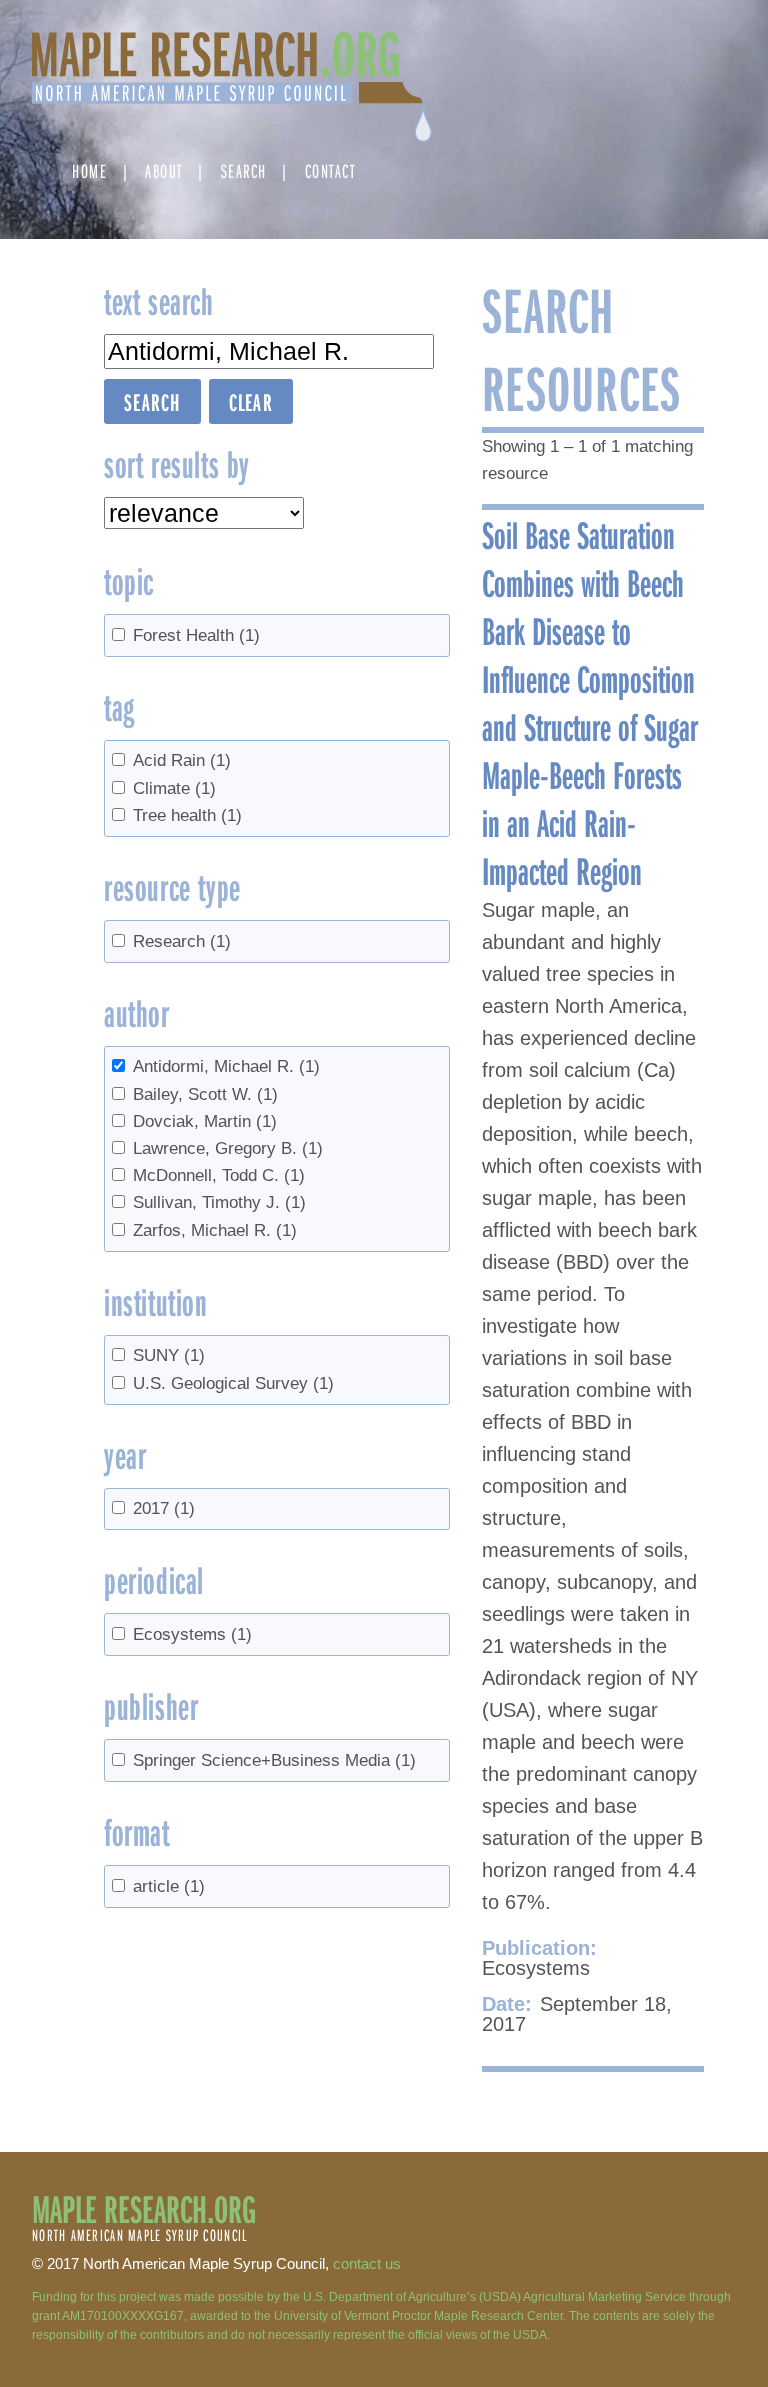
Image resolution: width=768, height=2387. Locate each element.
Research (182, 941)
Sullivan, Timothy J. (219, 1202)
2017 (164, 1508)
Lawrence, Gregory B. (228, 1148)
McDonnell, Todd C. (219, 1175)
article (169, 1886)
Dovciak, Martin (205, 1121)
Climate (174, 788)
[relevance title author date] (204, 513)
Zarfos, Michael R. (215, 1230)
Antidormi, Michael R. (226, 1066)
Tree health (187, 815)
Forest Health (196, 635)
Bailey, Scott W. (205, 1094)
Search (244, 170)
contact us (367, 2263)
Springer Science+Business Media (274, 1760)
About (164, 170)
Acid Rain (182, 760)
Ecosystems (192, 1634)
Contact (330, 170)
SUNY (169, 1355)
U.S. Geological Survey (233, 1383)
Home (89, 170)
